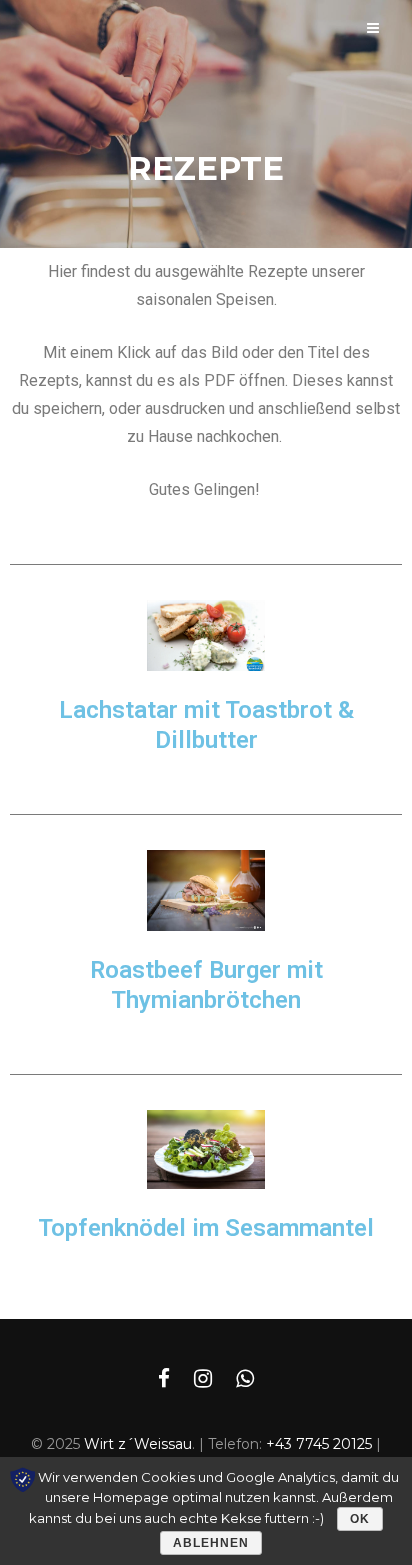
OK (360, 1519)
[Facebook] (164, 1379)
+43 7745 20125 (319, 1444)
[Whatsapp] (245, 1379)
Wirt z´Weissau (138, 1444)
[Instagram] (203, 1379)
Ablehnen (211, 1543)
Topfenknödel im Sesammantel (206, 1228)
